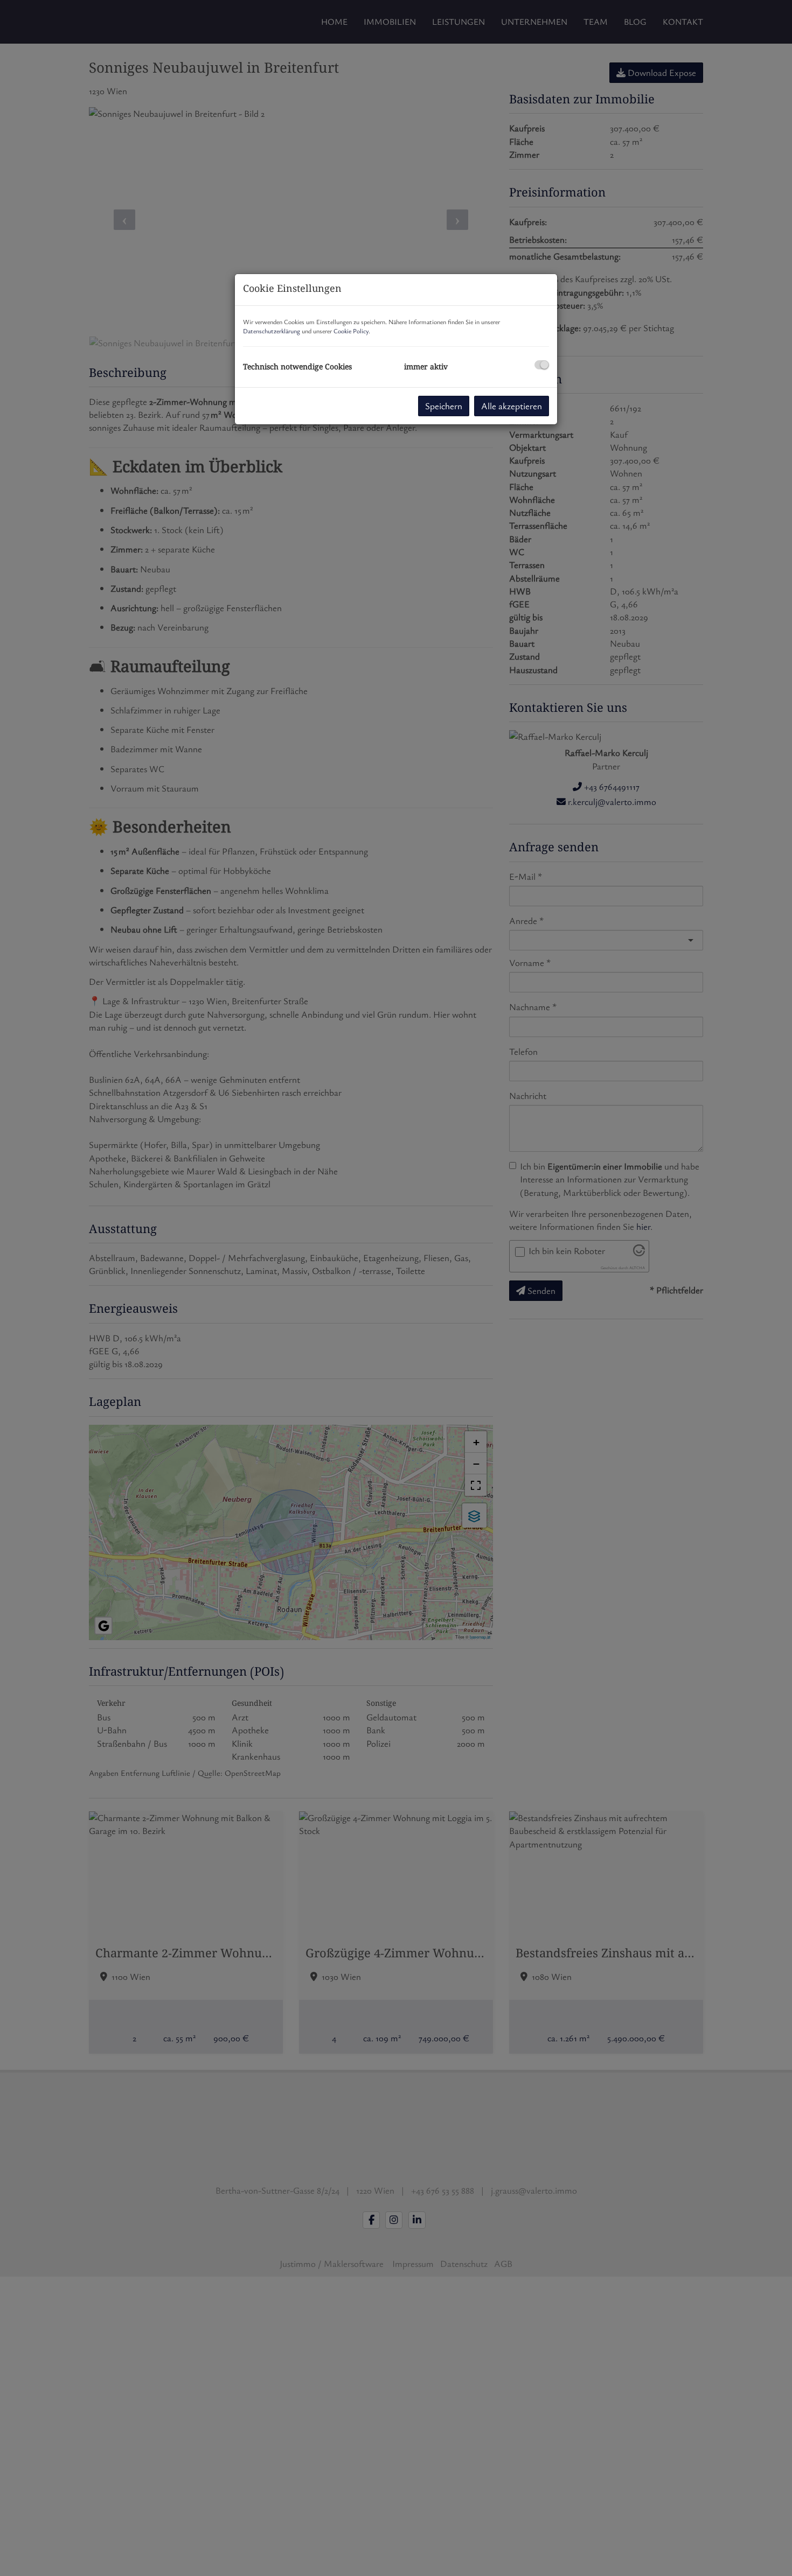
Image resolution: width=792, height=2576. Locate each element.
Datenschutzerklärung (272, 331)
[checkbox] (542, 365)
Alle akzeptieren (512, 406)
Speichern (444, 406)
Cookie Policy (351, 331)
